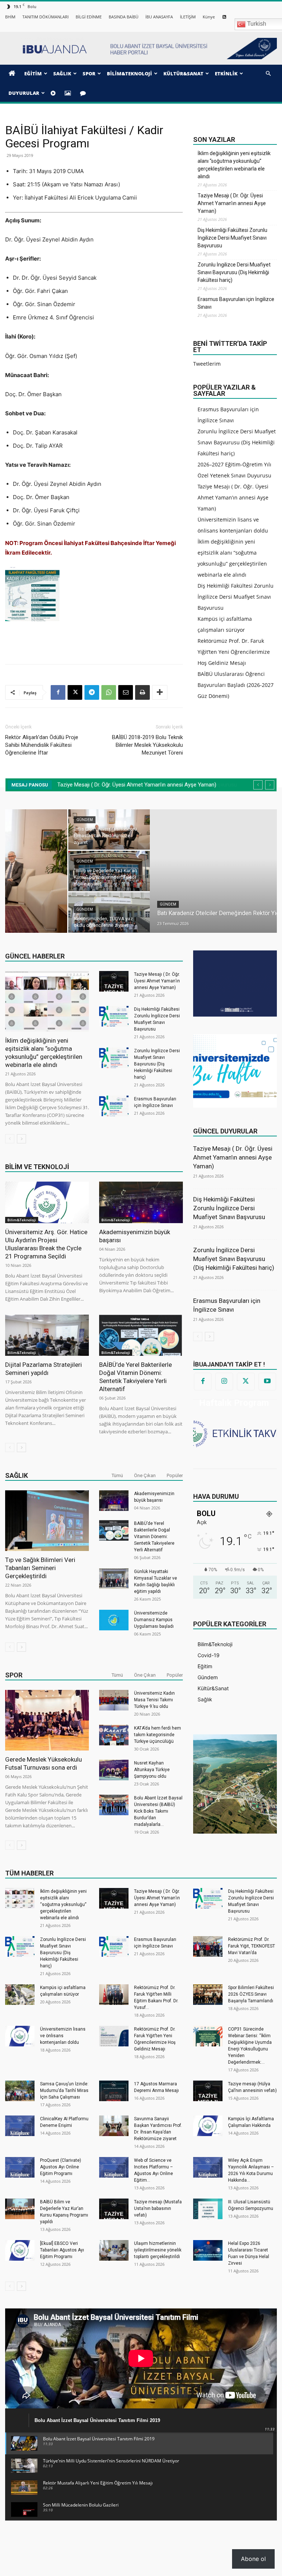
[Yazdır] (142, 692)
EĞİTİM (33, 74)
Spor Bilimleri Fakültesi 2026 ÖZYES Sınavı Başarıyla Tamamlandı (251, 1994)
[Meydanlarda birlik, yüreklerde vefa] (236, 871)
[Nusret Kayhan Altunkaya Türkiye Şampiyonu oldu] (114, 1770)
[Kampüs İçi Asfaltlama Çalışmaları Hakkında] (208, 2126)
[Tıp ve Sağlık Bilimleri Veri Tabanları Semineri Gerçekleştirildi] (47, 1521)
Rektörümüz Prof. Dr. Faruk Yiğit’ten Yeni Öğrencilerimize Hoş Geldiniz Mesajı (234, 652)
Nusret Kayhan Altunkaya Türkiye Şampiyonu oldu (152, 1770)
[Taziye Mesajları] (84, 93)
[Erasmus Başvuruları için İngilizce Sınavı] (114, 1106)
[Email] (126, 692)
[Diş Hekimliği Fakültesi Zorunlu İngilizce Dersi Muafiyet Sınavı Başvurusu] (114, 1016)
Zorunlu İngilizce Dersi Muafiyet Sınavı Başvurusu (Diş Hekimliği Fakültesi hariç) (234, 272)
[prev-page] (10, 1139)
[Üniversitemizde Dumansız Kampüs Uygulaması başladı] (114, 1620)
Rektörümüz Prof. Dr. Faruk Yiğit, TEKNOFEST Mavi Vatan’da (252, 1946)
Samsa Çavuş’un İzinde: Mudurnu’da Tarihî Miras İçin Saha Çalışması (64, 2090)
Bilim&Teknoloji (22, 1220)
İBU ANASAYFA (159, 17)
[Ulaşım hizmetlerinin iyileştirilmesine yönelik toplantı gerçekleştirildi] (114, 2250)
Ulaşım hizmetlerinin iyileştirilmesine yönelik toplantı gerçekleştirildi (158, 2250)
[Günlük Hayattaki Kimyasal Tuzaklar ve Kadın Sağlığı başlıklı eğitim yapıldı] (114, 1579)
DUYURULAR (24, 93)
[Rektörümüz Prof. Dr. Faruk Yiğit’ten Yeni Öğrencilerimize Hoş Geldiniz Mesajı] (114, 2036)
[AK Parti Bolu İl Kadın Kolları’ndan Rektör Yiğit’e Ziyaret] (236, 830)
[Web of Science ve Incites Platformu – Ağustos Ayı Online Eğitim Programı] (114, 2167)
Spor (14, 1675)
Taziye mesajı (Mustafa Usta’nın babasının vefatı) (158, 2208)
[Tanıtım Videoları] (54, 93)
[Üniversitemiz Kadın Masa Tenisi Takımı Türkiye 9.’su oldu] (114, 1700)
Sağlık (17, 1475)
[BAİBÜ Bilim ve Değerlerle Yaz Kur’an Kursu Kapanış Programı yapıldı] (20, 2209)
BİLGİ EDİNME (89, 17)
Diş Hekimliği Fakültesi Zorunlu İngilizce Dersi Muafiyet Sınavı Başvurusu (232, 238)
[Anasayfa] (13, 74)
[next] (270, 785)
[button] (268, 74)
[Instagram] (224, 1382)
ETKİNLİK (226, 74)
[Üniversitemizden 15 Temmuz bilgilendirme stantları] (236, 913)
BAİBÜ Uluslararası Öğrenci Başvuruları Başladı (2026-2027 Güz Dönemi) (236, 685)
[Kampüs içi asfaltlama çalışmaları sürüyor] (20, 1995)
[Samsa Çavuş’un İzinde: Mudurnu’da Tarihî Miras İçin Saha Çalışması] (20, 2091)
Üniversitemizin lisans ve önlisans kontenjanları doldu (63, 2036)
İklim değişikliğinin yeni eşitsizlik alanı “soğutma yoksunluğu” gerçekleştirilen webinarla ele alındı (234, 165)
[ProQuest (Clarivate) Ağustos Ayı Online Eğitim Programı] (20, 2167)
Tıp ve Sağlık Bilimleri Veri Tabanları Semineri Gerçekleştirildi (40, 1568)
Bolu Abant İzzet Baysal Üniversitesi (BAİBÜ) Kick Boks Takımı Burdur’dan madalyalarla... (158, 1811)
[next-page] (21, 1139)
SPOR (89, 74)
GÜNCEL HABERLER (35, 956)
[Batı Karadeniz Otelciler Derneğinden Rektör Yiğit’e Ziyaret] (100, 871)
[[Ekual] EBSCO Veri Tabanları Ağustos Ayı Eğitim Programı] (20, 2250)
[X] (75, 692)
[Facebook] (58, 692)
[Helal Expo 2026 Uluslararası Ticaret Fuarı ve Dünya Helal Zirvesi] (208, 2250)
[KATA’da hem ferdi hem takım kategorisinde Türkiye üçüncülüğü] (114, 1735)
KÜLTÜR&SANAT (183, 74)
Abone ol (253, 2559)
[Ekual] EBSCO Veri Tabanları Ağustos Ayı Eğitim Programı (62, 2250)
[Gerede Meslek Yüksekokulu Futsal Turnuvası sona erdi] (47, 1720)
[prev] (258, 785)
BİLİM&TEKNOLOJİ (129, 74)
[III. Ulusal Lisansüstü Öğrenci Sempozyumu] (208, 2209)
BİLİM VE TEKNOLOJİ (37, 1167)
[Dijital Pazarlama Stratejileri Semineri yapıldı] (47, 1335)
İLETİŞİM (188, 17)
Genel (210, 909)
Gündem (23, 904)
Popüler (175, 1475)
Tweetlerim (207, 364)
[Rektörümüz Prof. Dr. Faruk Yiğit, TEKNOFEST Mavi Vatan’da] (208, 1946)
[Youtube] (267, 1382)
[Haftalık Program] (235, 1433)
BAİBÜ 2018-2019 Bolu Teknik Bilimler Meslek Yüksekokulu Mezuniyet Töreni (147, 745)
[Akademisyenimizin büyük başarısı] (141, 1202)
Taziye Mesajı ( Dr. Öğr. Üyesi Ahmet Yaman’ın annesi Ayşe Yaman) (232, 203)
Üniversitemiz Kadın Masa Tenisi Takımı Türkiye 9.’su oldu (154, 1700)
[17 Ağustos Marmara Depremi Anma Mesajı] (114, 2091)
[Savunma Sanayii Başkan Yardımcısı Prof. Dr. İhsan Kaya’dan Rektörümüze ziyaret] (114, 2126)
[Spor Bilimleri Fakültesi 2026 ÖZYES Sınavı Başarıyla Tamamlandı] (208, 1995)
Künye (209, 17)
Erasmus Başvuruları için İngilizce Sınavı (236, 303)
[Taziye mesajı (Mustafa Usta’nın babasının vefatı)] (114, 2209)
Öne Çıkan (145, 1475)
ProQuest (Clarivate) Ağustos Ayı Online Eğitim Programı (61, 2167)
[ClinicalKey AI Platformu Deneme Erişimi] (20, 2126)
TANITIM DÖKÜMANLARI (46, 17)
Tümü (117, 1475)
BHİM (10, 17)
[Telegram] (92, 692)
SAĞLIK (62, 74)
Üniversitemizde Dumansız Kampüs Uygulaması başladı (154, 1620)
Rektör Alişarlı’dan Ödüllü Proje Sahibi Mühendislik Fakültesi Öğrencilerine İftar (42, 745)
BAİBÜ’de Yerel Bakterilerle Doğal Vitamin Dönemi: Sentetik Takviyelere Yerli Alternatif (154, 1537)
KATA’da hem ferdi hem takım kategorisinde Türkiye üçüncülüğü (158, 1735)
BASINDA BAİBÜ (124, 17)
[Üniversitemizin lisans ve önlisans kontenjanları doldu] (20, 2036)
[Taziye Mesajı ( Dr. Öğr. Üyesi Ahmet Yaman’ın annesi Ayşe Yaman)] (114, 981)
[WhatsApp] (109, 692)
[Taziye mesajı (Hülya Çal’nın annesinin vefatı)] (208, 2091)
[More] (160, 692)
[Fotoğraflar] (69, 93)
